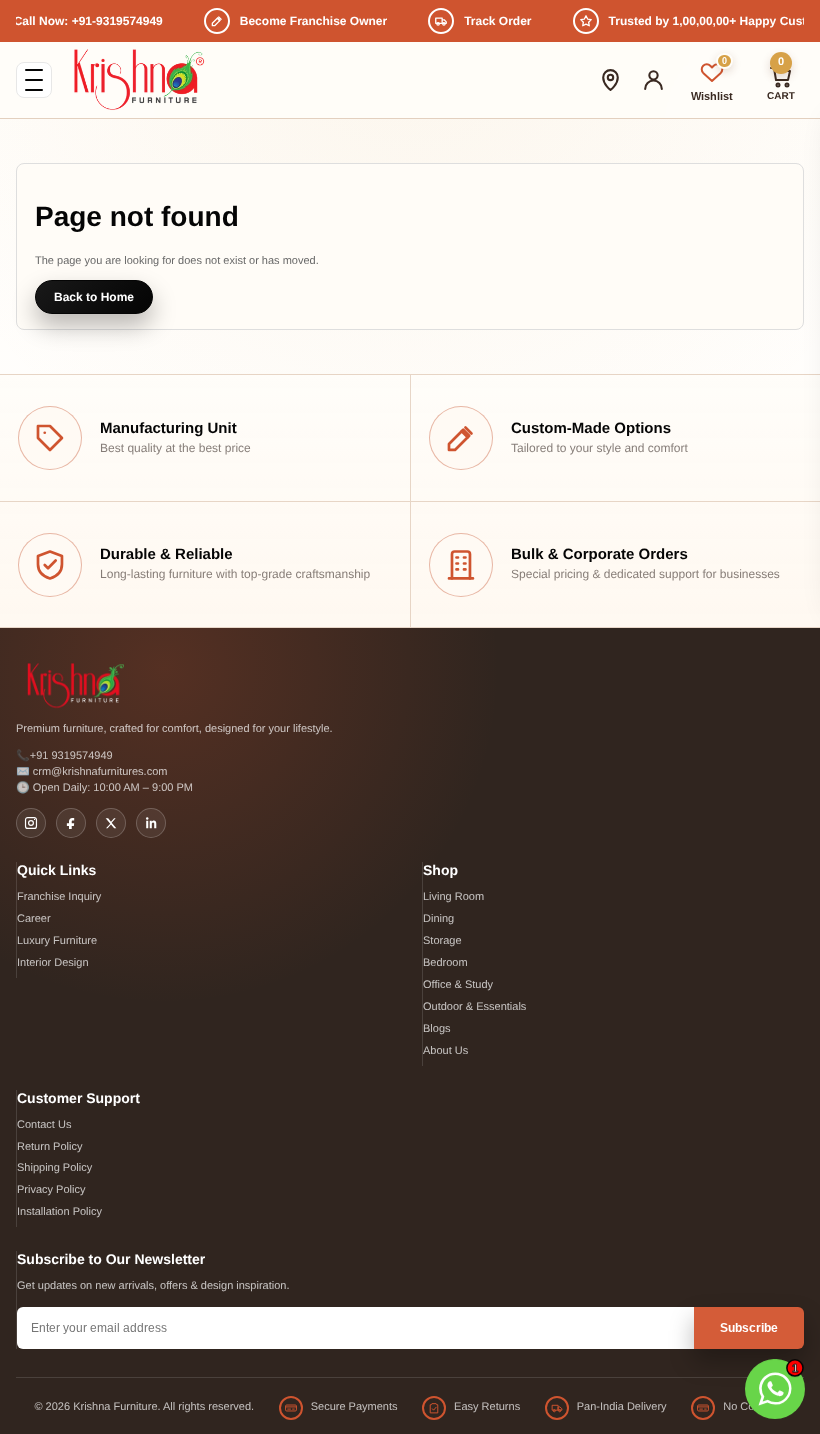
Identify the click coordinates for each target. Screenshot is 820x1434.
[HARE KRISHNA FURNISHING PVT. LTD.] (138, 80)
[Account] (653, 79)
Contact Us (44, 1125)
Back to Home (94, 297)
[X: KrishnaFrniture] (111, 823)
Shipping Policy (54, 1168)
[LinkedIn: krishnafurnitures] (151, 823)
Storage (442, 941)
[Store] (610, 79)
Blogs (437, 1029)
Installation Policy (59, 1212)
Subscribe (749, 1328)
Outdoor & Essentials (474, 1007)
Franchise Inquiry (59, 897)
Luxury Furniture (57, 941)
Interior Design (53, 963)
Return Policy (49, 1147)
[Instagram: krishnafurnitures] (31, 823)
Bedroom (445, 963)
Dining (438, 919)
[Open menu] (34, 80)
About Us (445, 1051)
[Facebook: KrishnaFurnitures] (71, 823)
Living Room (453, 897)
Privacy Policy (51, 1190)
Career (34, 919)
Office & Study (458, 985)
